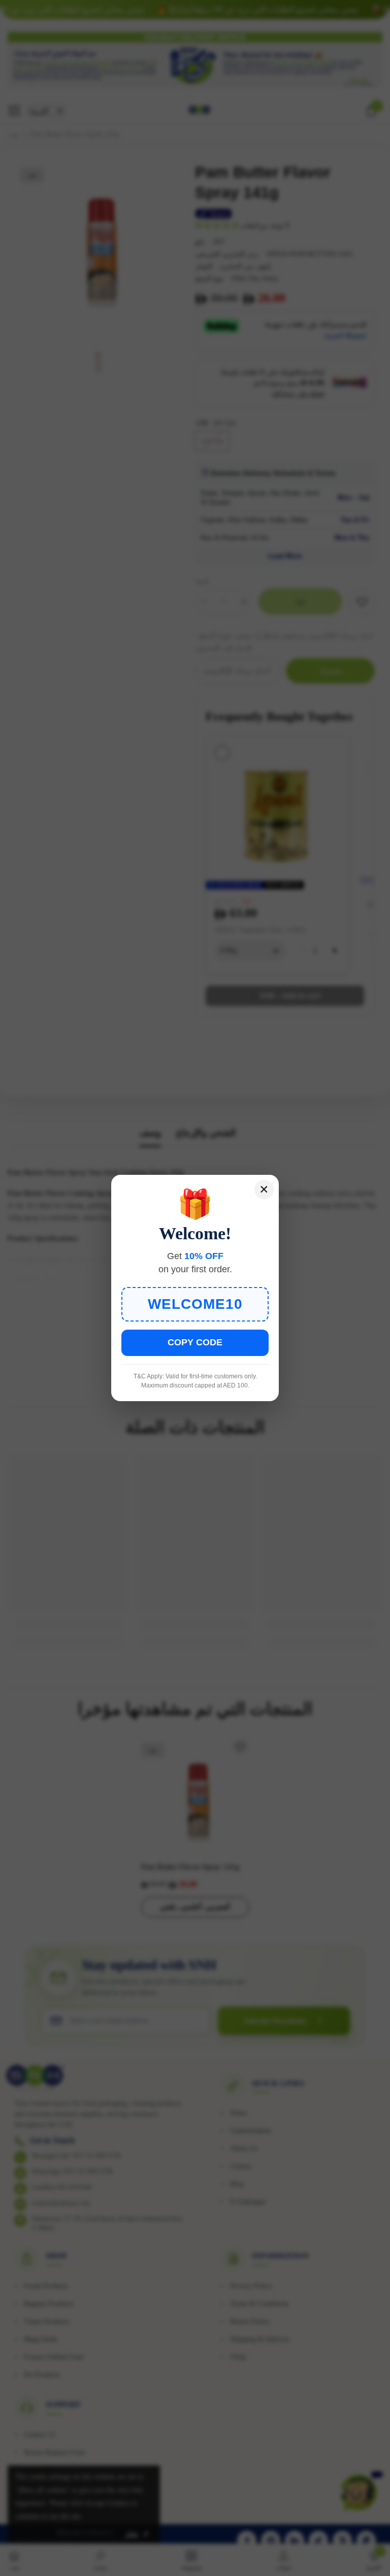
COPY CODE (195, 1342)
